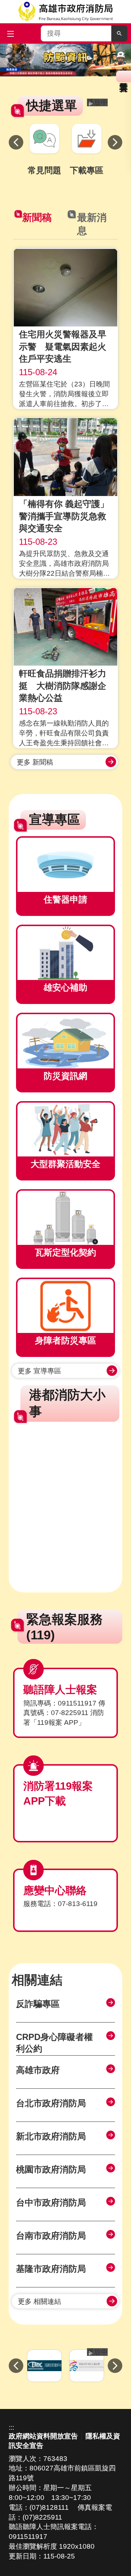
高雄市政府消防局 (65, 12)
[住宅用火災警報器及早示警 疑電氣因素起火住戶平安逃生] (65, 287)
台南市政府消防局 (51, 2236)
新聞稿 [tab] (37, 218)
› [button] (115, 142)
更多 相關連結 (39, 2301)
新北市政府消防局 (51, 2136)
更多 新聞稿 (35, 762)
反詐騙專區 (38, 2004)
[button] (119, 33)
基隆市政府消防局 (51, 2269)
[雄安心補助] (65, 953)
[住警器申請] (65, 865)
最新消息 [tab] (92, 224)
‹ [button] (16, 142)
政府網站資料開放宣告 (43, 2436)
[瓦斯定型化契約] (65, 1218)
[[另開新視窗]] (65, 60)
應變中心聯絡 (55, 1890)
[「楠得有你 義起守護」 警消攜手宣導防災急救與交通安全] (65, 457)
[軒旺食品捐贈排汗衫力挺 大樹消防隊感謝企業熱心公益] (65, 627)
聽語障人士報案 (60, 1690)
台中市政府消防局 (51, 2202)
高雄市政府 (38, 2070)
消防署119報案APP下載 (58, 1793)
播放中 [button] (97, 102)
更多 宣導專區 (39, 1371)
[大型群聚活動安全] (65, 1130)
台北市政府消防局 (51, 2103)
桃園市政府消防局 (51, 2169)
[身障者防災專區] (65, 1306)
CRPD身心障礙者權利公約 (54, 2043)
